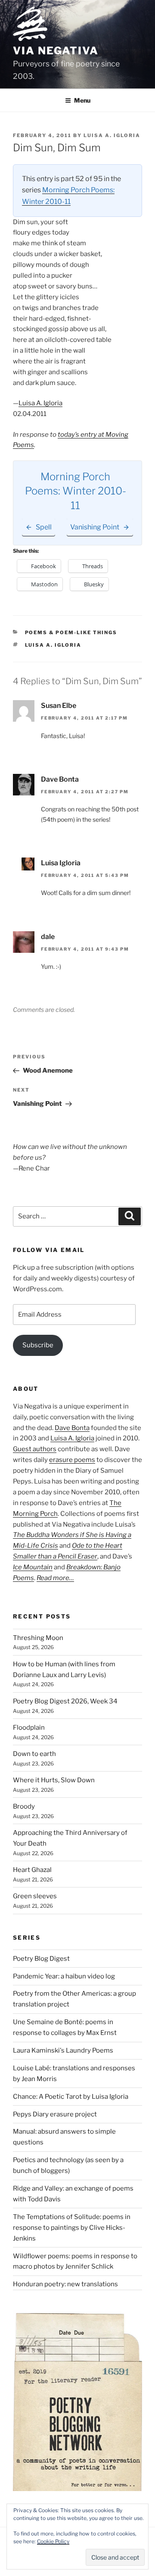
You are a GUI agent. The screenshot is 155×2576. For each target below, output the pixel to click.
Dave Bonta (60, 779)
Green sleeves (35, 1896)
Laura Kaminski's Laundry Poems (63, 2050)
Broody (24, 1806)
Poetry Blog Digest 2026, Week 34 (65, 1701)
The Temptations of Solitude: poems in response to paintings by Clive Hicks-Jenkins (72, 2228)
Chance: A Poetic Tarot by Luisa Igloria (71, 2097)
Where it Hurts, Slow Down (54, 1780)
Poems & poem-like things (71, 632)
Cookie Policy (53, 2541)
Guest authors (35, 1449)
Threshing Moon (38, 1638)
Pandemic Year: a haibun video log (64, 1976)
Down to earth (34, 1754)
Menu (82, 100)
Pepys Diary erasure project (55, 2114)
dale (48, 937)
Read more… (55, 1578)
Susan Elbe (59, 706)
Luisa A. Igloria (112, 135)
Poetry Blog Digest (41, 1959)
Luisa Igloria (61, 863)
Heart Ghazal (32, 1870)
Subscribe (38, 1345)
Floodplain (29, 1728)
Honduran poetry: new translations (65, 2284)
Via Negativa (56, 51)
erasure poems (72, 1460)
